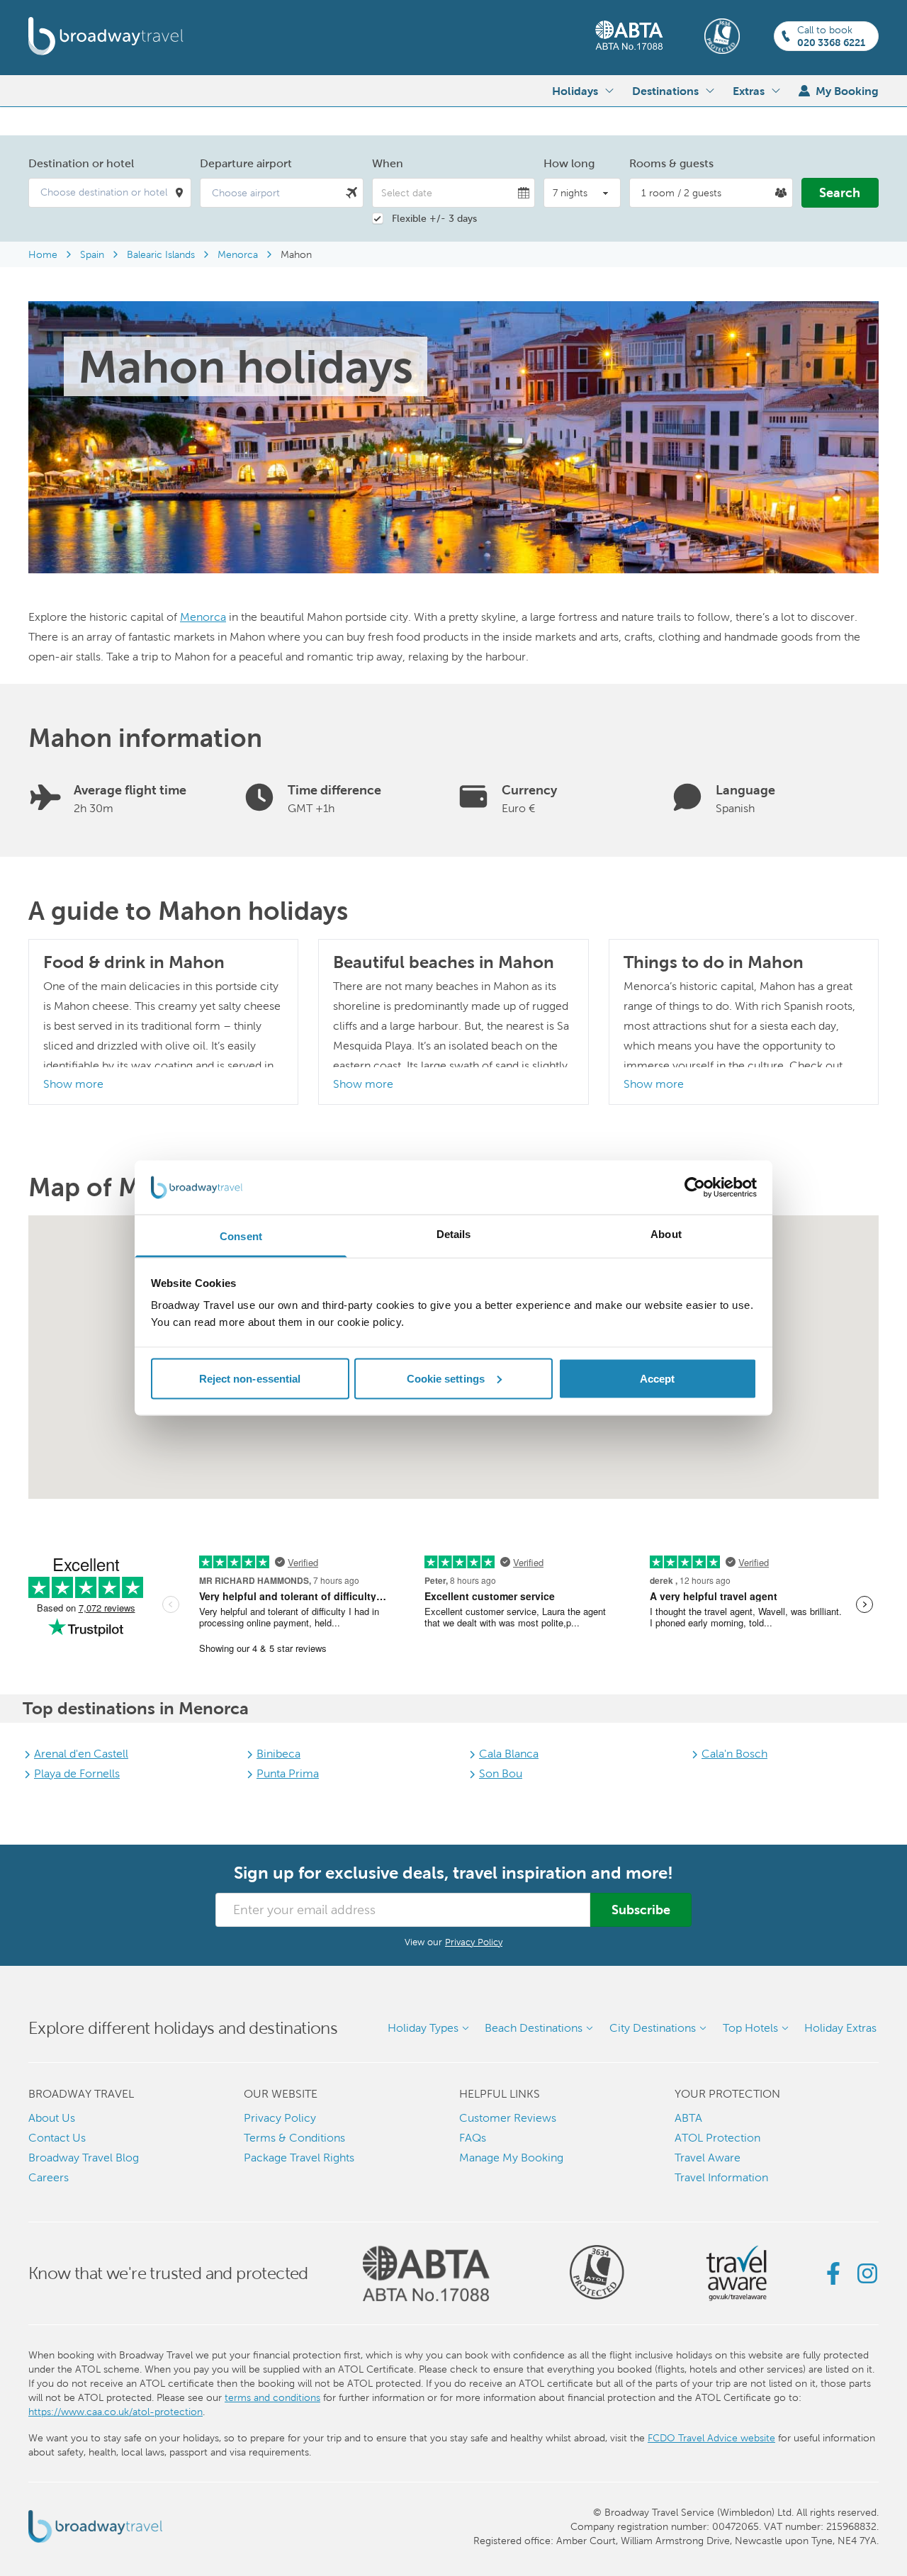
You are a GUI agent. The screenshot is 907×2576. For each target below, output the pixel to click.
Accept (658, 1378)
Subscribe (641, 1909)
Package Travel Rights (299, 2158)
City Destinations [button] (653, 2028)
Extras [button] (749, 91)
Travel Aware (708, 2158)
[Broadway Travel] (106, 36)
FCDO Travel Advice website (711, 2438)
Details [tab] (454, 1234)
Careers (49, 2177)
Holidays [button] (575, 91)
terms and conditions (272, 2397)
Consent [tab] (241, 1236)
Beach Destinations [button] (534, 2028)
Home (43, 254)
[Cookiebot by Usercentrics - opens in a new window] (695, 1188)
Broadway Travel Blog (84, 2158)
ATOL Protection (717, 2138)
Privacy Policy (474, 1942)
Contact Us (57, 2138)
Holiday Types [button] (423, 2028)
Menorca (238, 254)
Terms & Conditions (294, 2138)
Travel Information (721, 2177)
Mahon (296, 254)
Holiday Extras (840, 2028)
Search (840, 192)
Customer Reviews (508, 2118)
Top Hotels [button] (750, 2028)
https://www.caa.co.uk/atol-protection (116, 2412)
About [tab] (666, 1234)
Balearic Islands (161, 254)
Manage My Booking (511, 2158)
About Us (52, 2118)
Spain (92, 254)
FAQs (473, 2138)
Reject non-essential (250, 1378)
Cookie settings (446, 1378)
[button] (110, 193)
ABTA (688, 2118)
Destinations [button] (665, 91)
